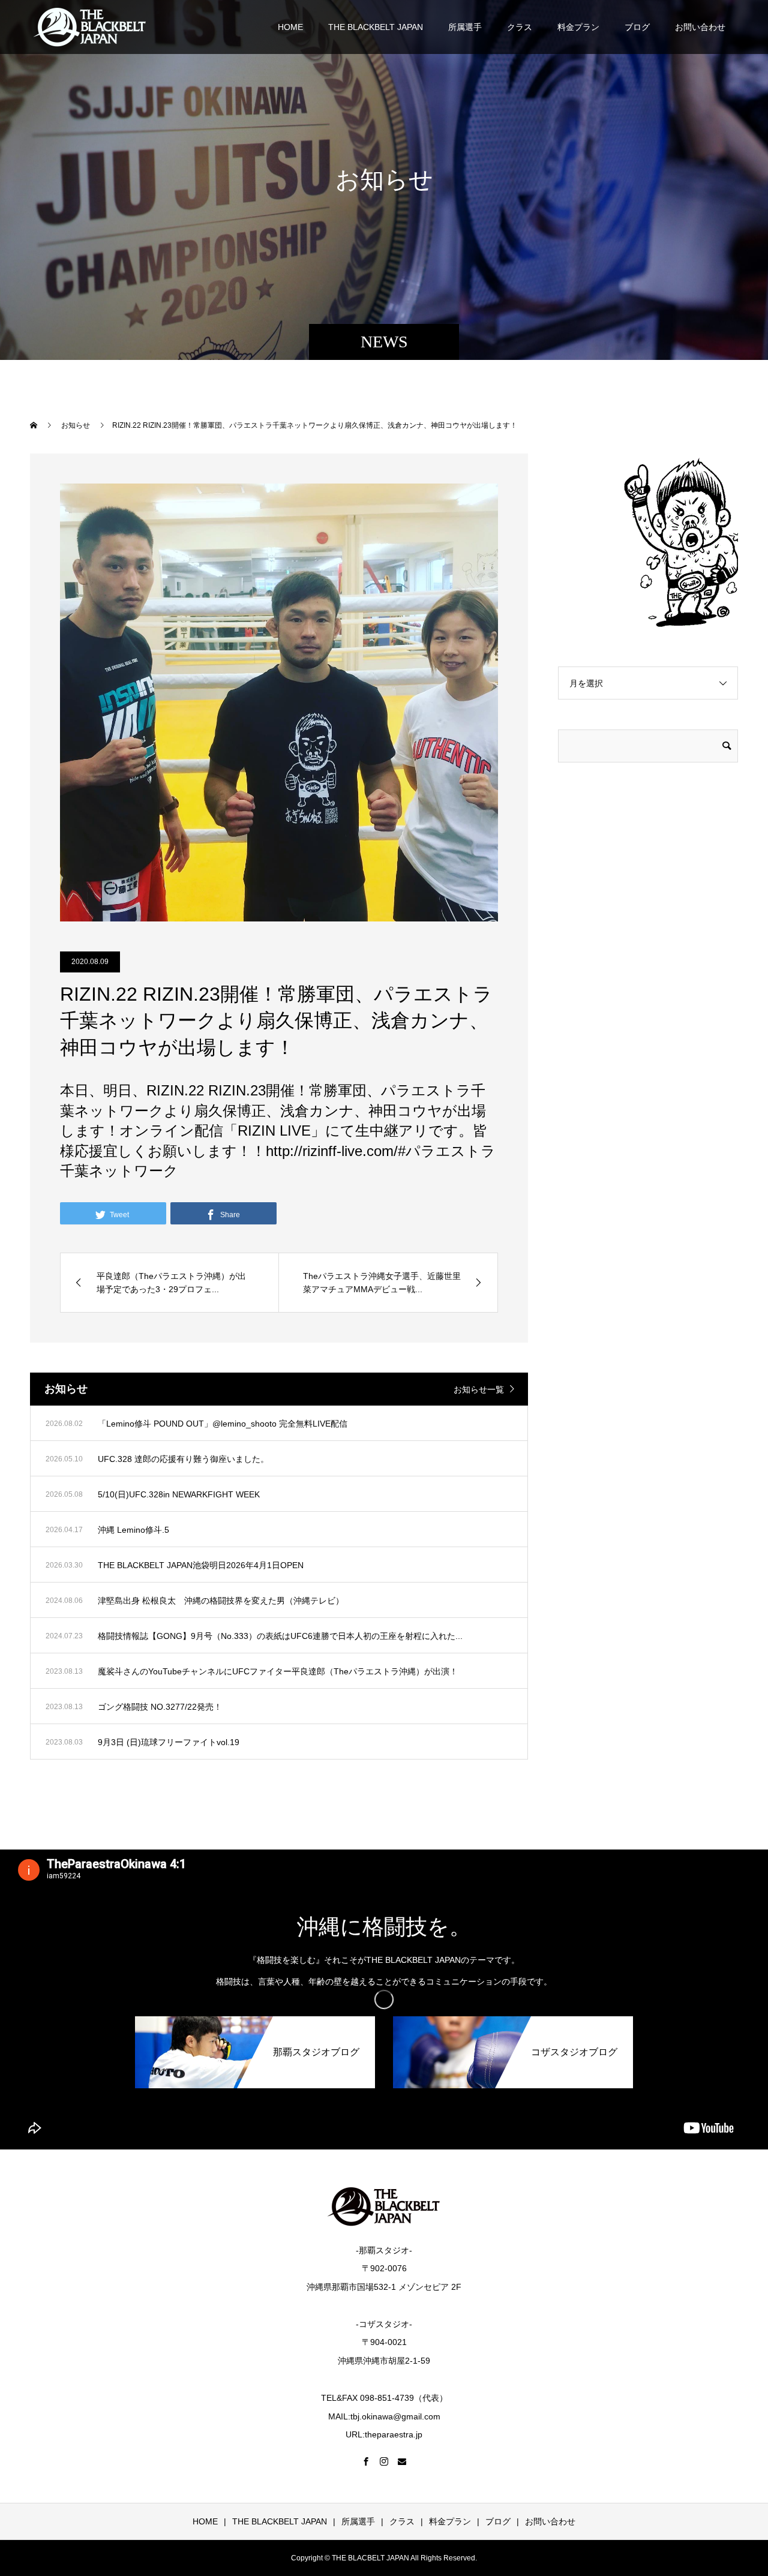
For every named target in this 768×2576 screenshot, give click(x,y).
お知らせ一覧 (479, 1389)
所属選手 (465, 27)
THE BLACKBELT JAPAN (376, 27)
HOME (290, 27)
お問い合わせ (700, 27)
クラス (520, 27)
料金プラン (578, 27)
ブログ (637, 27)
